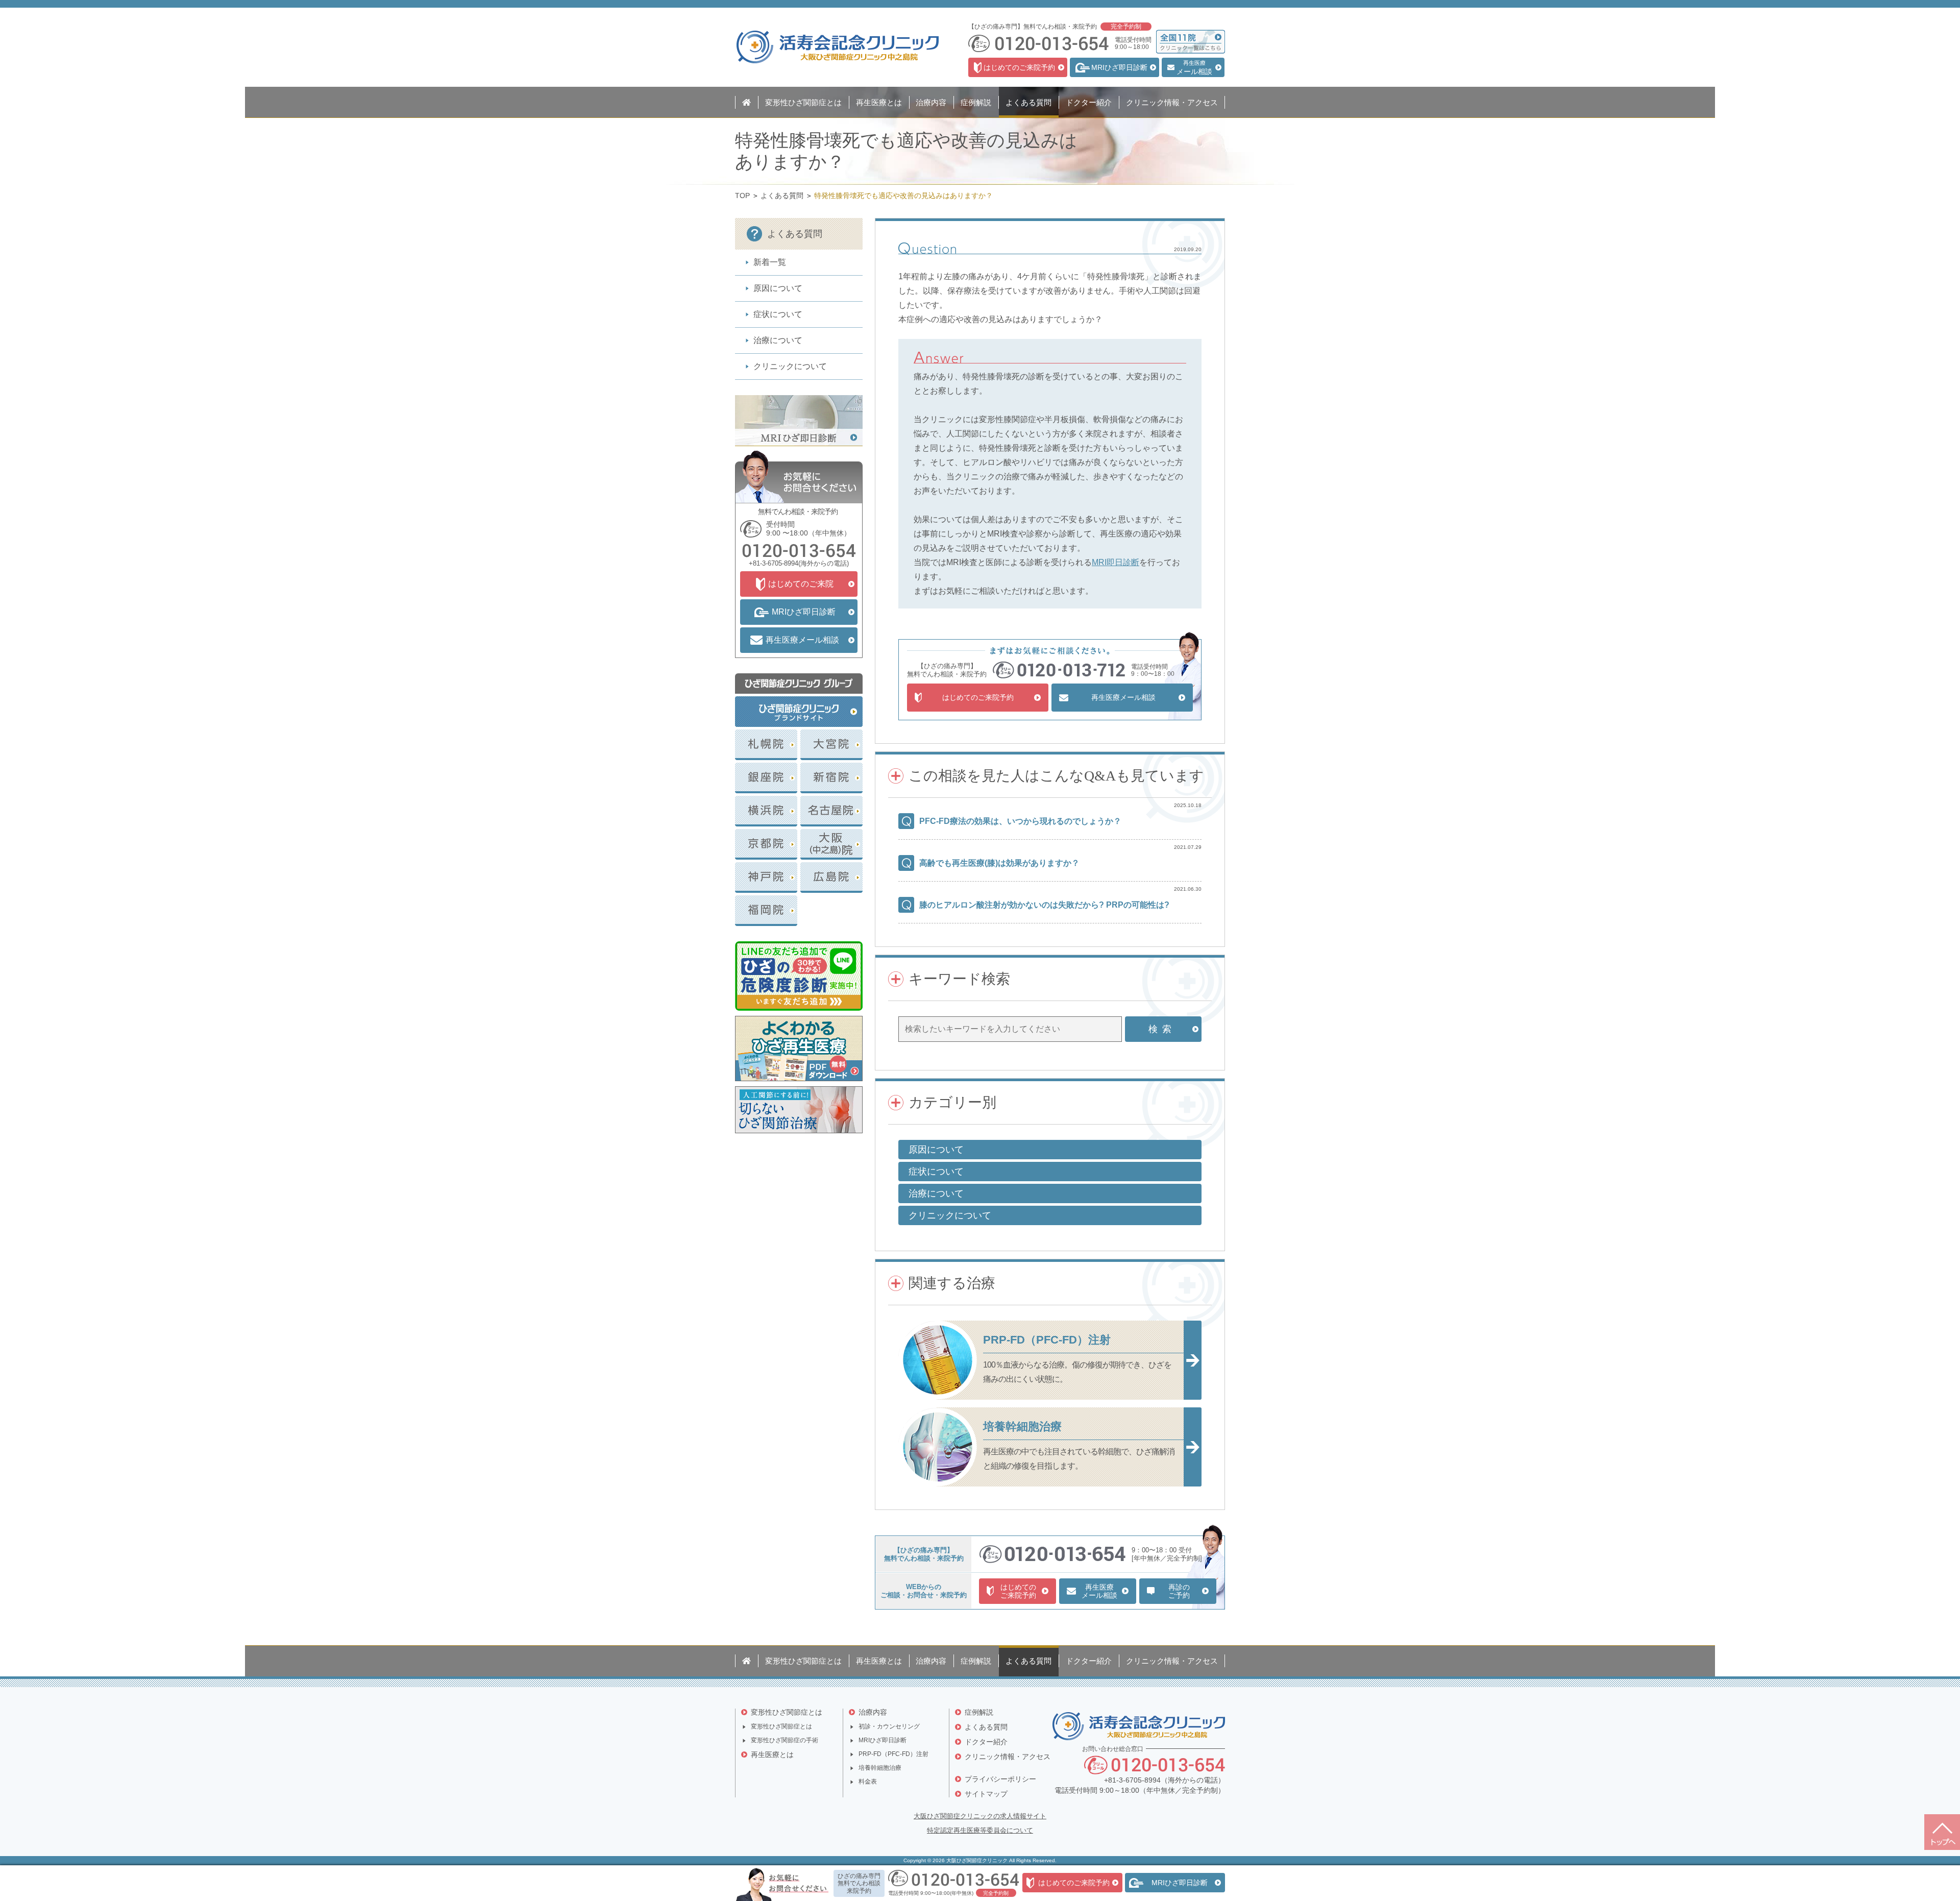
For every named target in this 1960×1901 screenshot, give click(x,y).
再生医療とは (772, 1754)
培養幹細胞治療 (880, 1768)
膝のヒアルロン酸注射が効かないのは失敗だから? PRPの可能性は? (1044, 905)
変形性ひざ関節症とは (787, 1712)
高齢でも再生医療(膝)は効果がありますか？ (999, 863)
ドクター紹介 (986, 1742)
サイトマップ (986, 1794)
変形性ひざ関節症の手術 (785, 1740)
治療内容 (873, 1712)
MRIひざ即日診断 (883, 1740)
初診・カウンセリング (889, 1726)
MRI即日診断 (1116, 562)
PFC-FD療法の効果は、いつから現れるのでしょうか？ (1020, 821)
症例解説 (979, 1712)
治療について (778, 340)
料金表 (868, 1782)
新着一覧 (770, 262)
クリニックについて (790, 366)
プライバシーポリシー (1000, 1779)
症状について (778, 314)
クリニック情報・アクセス (1008, 1757)
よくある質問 (986, 1727)
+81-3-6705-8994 (774, 563)
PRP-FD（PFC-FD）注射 (893, 1754)
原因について (778, 288)
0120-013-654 (799, 550)
